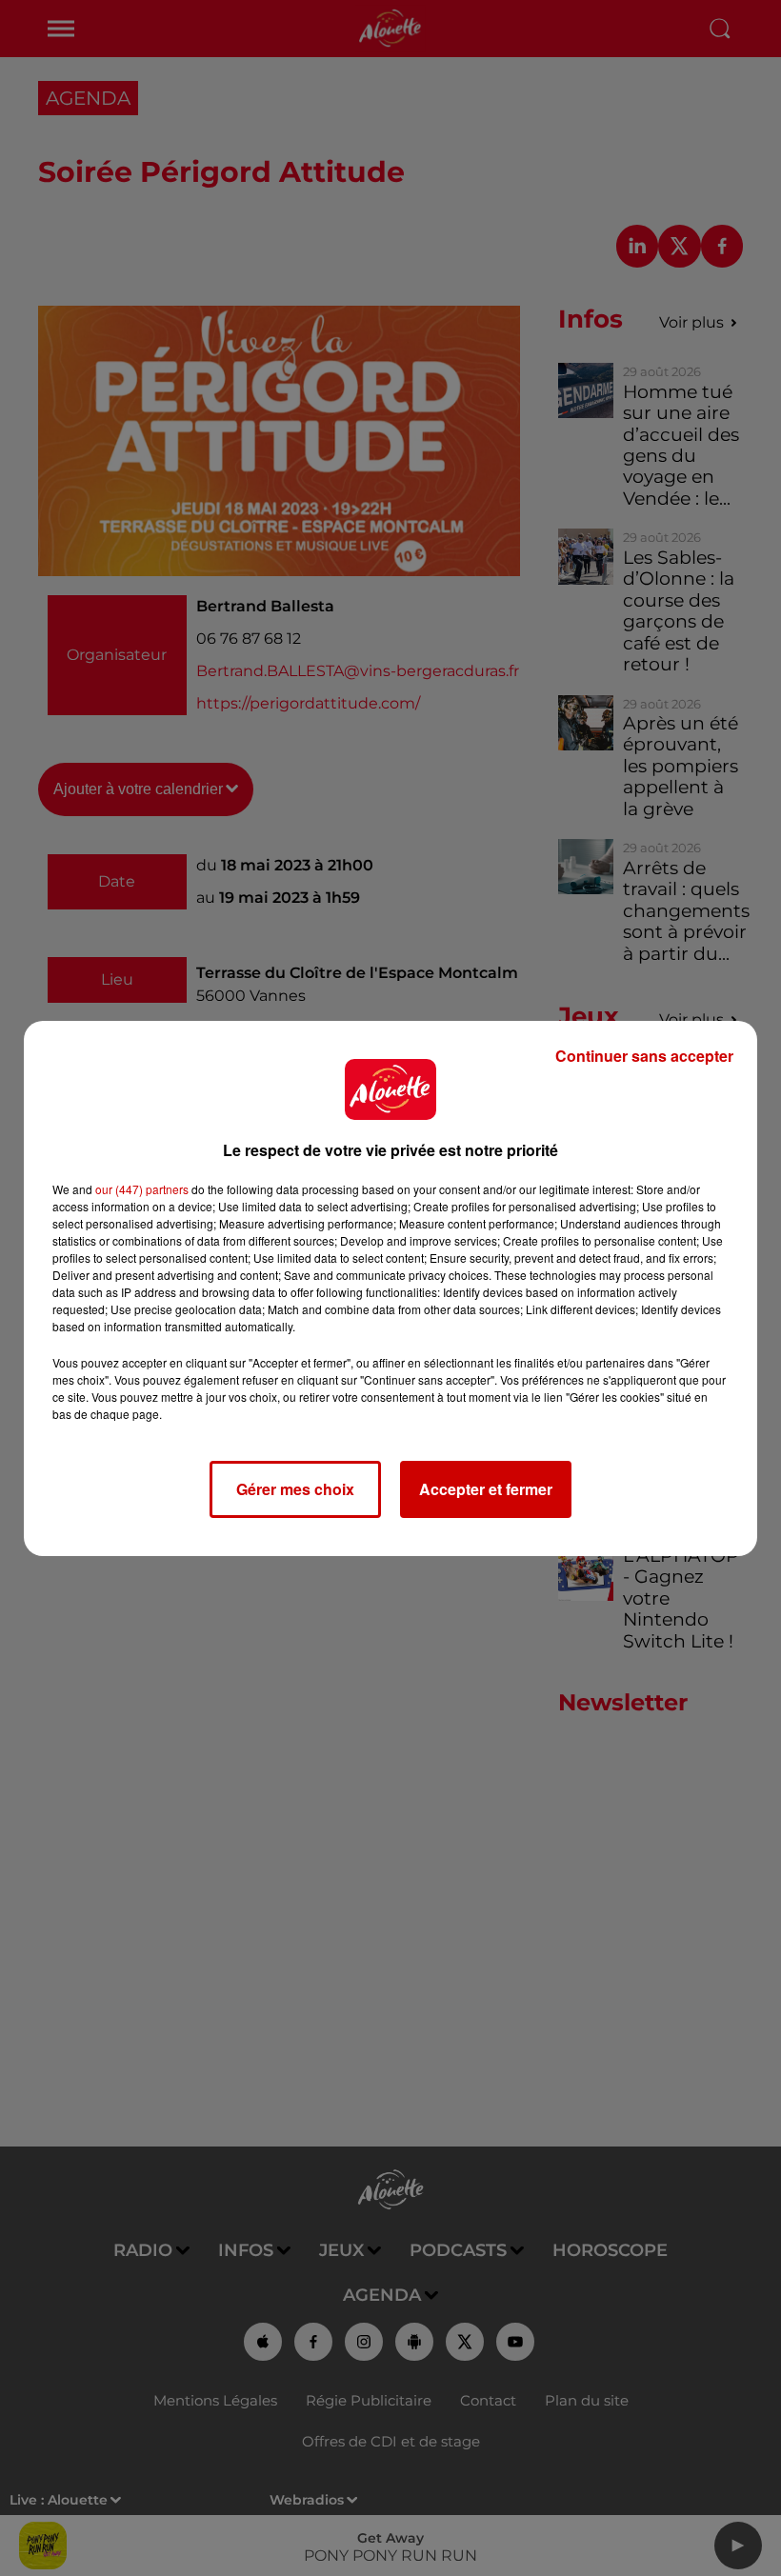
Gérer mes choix (295, 1489)
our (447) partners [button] (142, 1189)
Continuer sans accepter (644, 1056)
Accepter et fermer (486, 1489)
